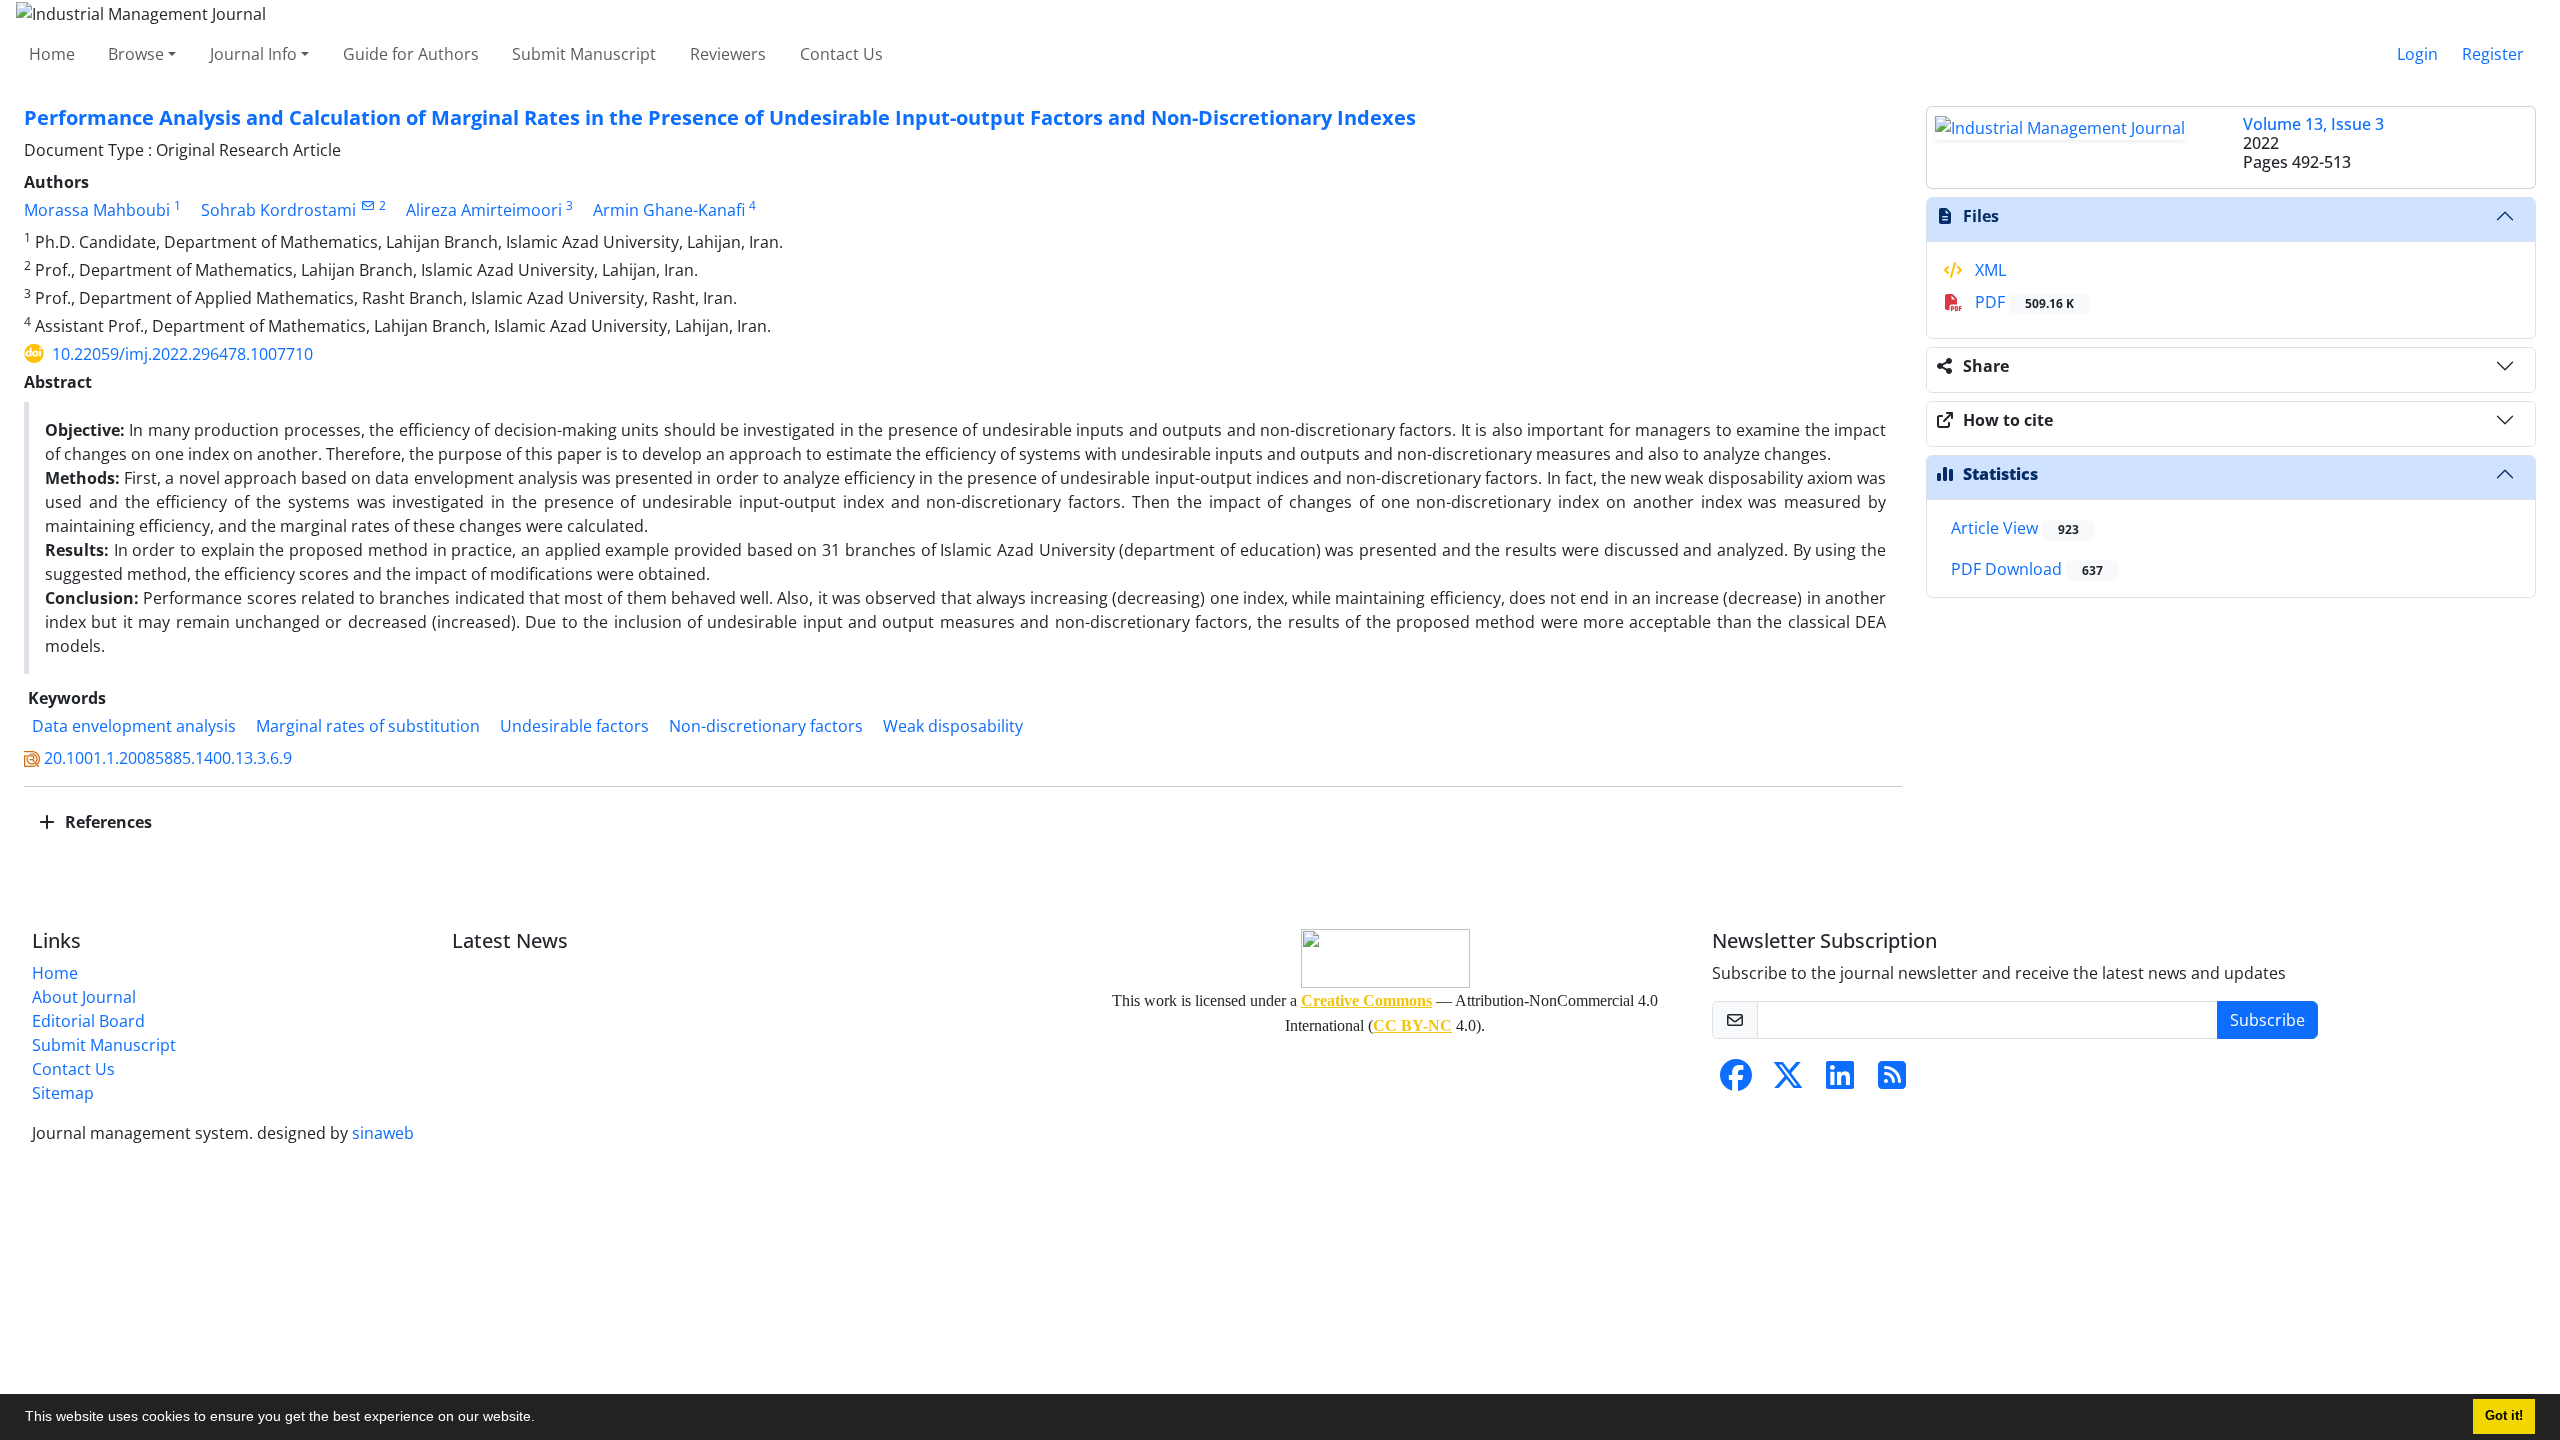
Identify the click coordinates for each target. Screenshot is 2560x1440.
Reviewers (728, 54)
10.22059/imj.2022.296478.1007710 (182, 354)
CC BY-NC (1412, 1025)
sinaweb (383, 1133)
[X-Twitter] (1788, 1081)
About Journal (84, 997)
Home (52, 54)
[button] (542, 1419)
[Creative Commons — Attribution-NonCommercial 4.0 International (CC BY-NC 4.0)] (1385, 958)
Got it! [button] (2504, 1416)
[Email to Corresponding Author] (367, 205)
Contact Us (841, 54)
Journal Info (253, 54)
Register (2493, 54)
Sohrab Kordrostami (278, 210)
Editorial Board (88, 1021)
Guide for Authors (411, 54)
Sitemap (63, 1093)
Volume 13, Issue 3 (2313, 124)
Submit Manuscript (584, 54)
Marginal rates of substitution (368, 726)
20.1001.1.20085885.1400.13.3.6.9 (168, 758)
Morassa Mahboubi (97, 210)
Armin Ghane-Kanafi (669, 210)
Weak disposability (953, 726)
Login (2417, 54)
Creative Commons (1366, 1000)
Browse (136, 54)
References (106, 822)
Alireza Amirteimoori (484, 210)
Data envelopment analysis (134, 726)
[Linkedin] (1840, 1081)
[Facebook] (1736, 1081)
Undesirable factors (574, 726)
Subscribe (2267, 1020)
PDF (2022, 302)
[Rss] (1892, 1081)
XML (1988, 270)
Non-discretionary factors (766, 726)
